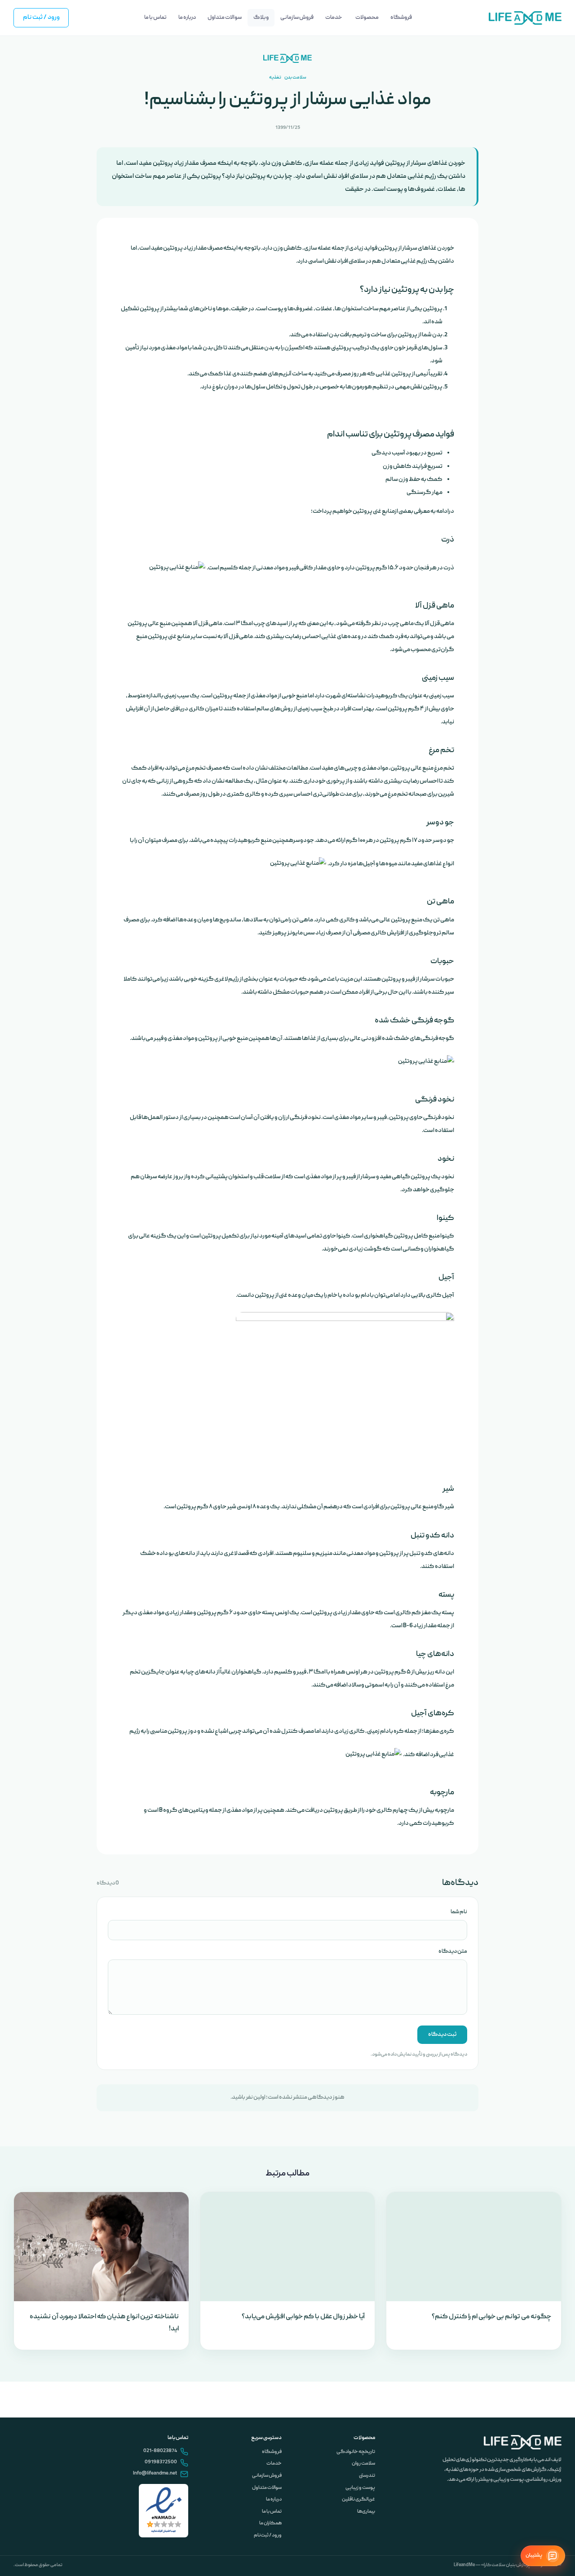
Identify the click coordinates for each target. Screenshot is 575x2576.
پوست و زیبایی (360, 2488)
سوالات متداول (267, 2488)
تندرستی (367, 2476)
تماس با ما (272, 2512)
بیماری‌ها (366, 2512)
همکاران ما (270, 2523)
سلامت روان (363, 2464)
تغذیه (275, 77)
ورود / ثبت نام (41, 18)
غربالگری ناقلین (358, 2500)
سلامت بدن (295, 77)
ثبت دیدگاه (442, 2035)
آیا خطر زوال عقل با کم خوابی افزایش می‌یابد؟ (303, 2317)
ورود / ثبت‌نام (268, 2536)
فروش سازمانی (267, 2476)
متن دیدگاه (453, 1952)
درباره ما (274, 2500)
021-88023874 (160, 2451)
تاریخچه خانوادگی (356, 2452)
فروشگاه (272, 2452)
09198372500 (161, 2462)
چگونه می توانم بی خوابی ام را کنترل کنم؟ (491, 2317)
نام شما (459, 1912)
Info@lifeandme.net (155, 2474)
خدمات (274, 2464)
